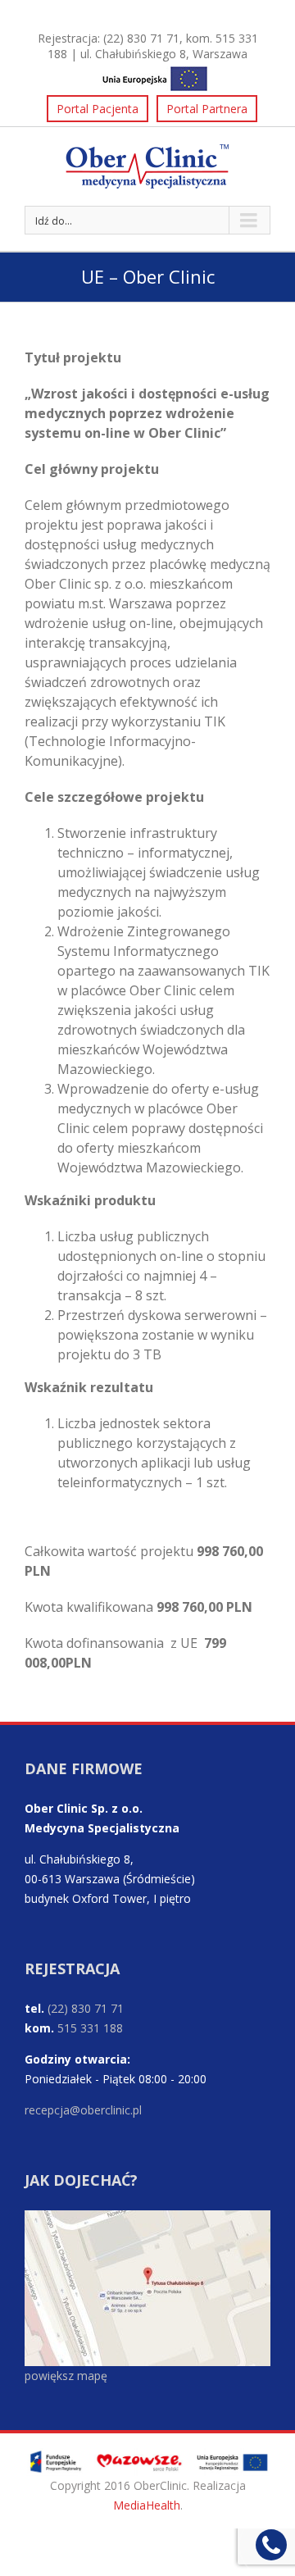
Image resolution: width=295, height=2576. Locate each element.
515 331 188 (90, 2028)
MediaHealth (147, 2505)
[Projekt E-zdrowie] (147, 76)
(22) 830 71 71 (141, 38)
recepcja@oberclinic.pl (83, 2110)
